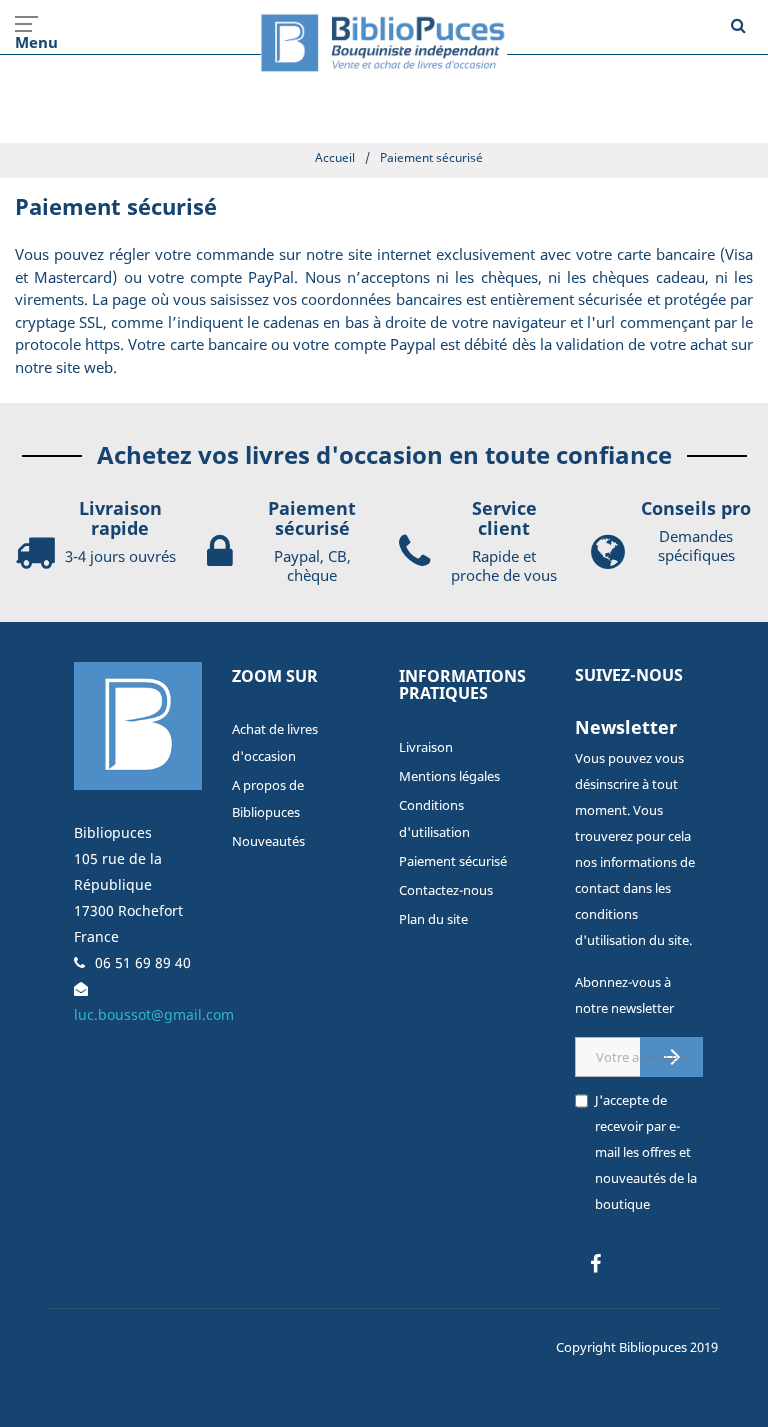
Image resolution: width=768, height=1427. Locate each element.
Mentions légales (449, 776)
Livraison (426, 747)
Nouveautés (268, 841)
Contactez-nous (446, 890)
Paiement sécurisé (453, 861)
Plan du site (433, 919)
